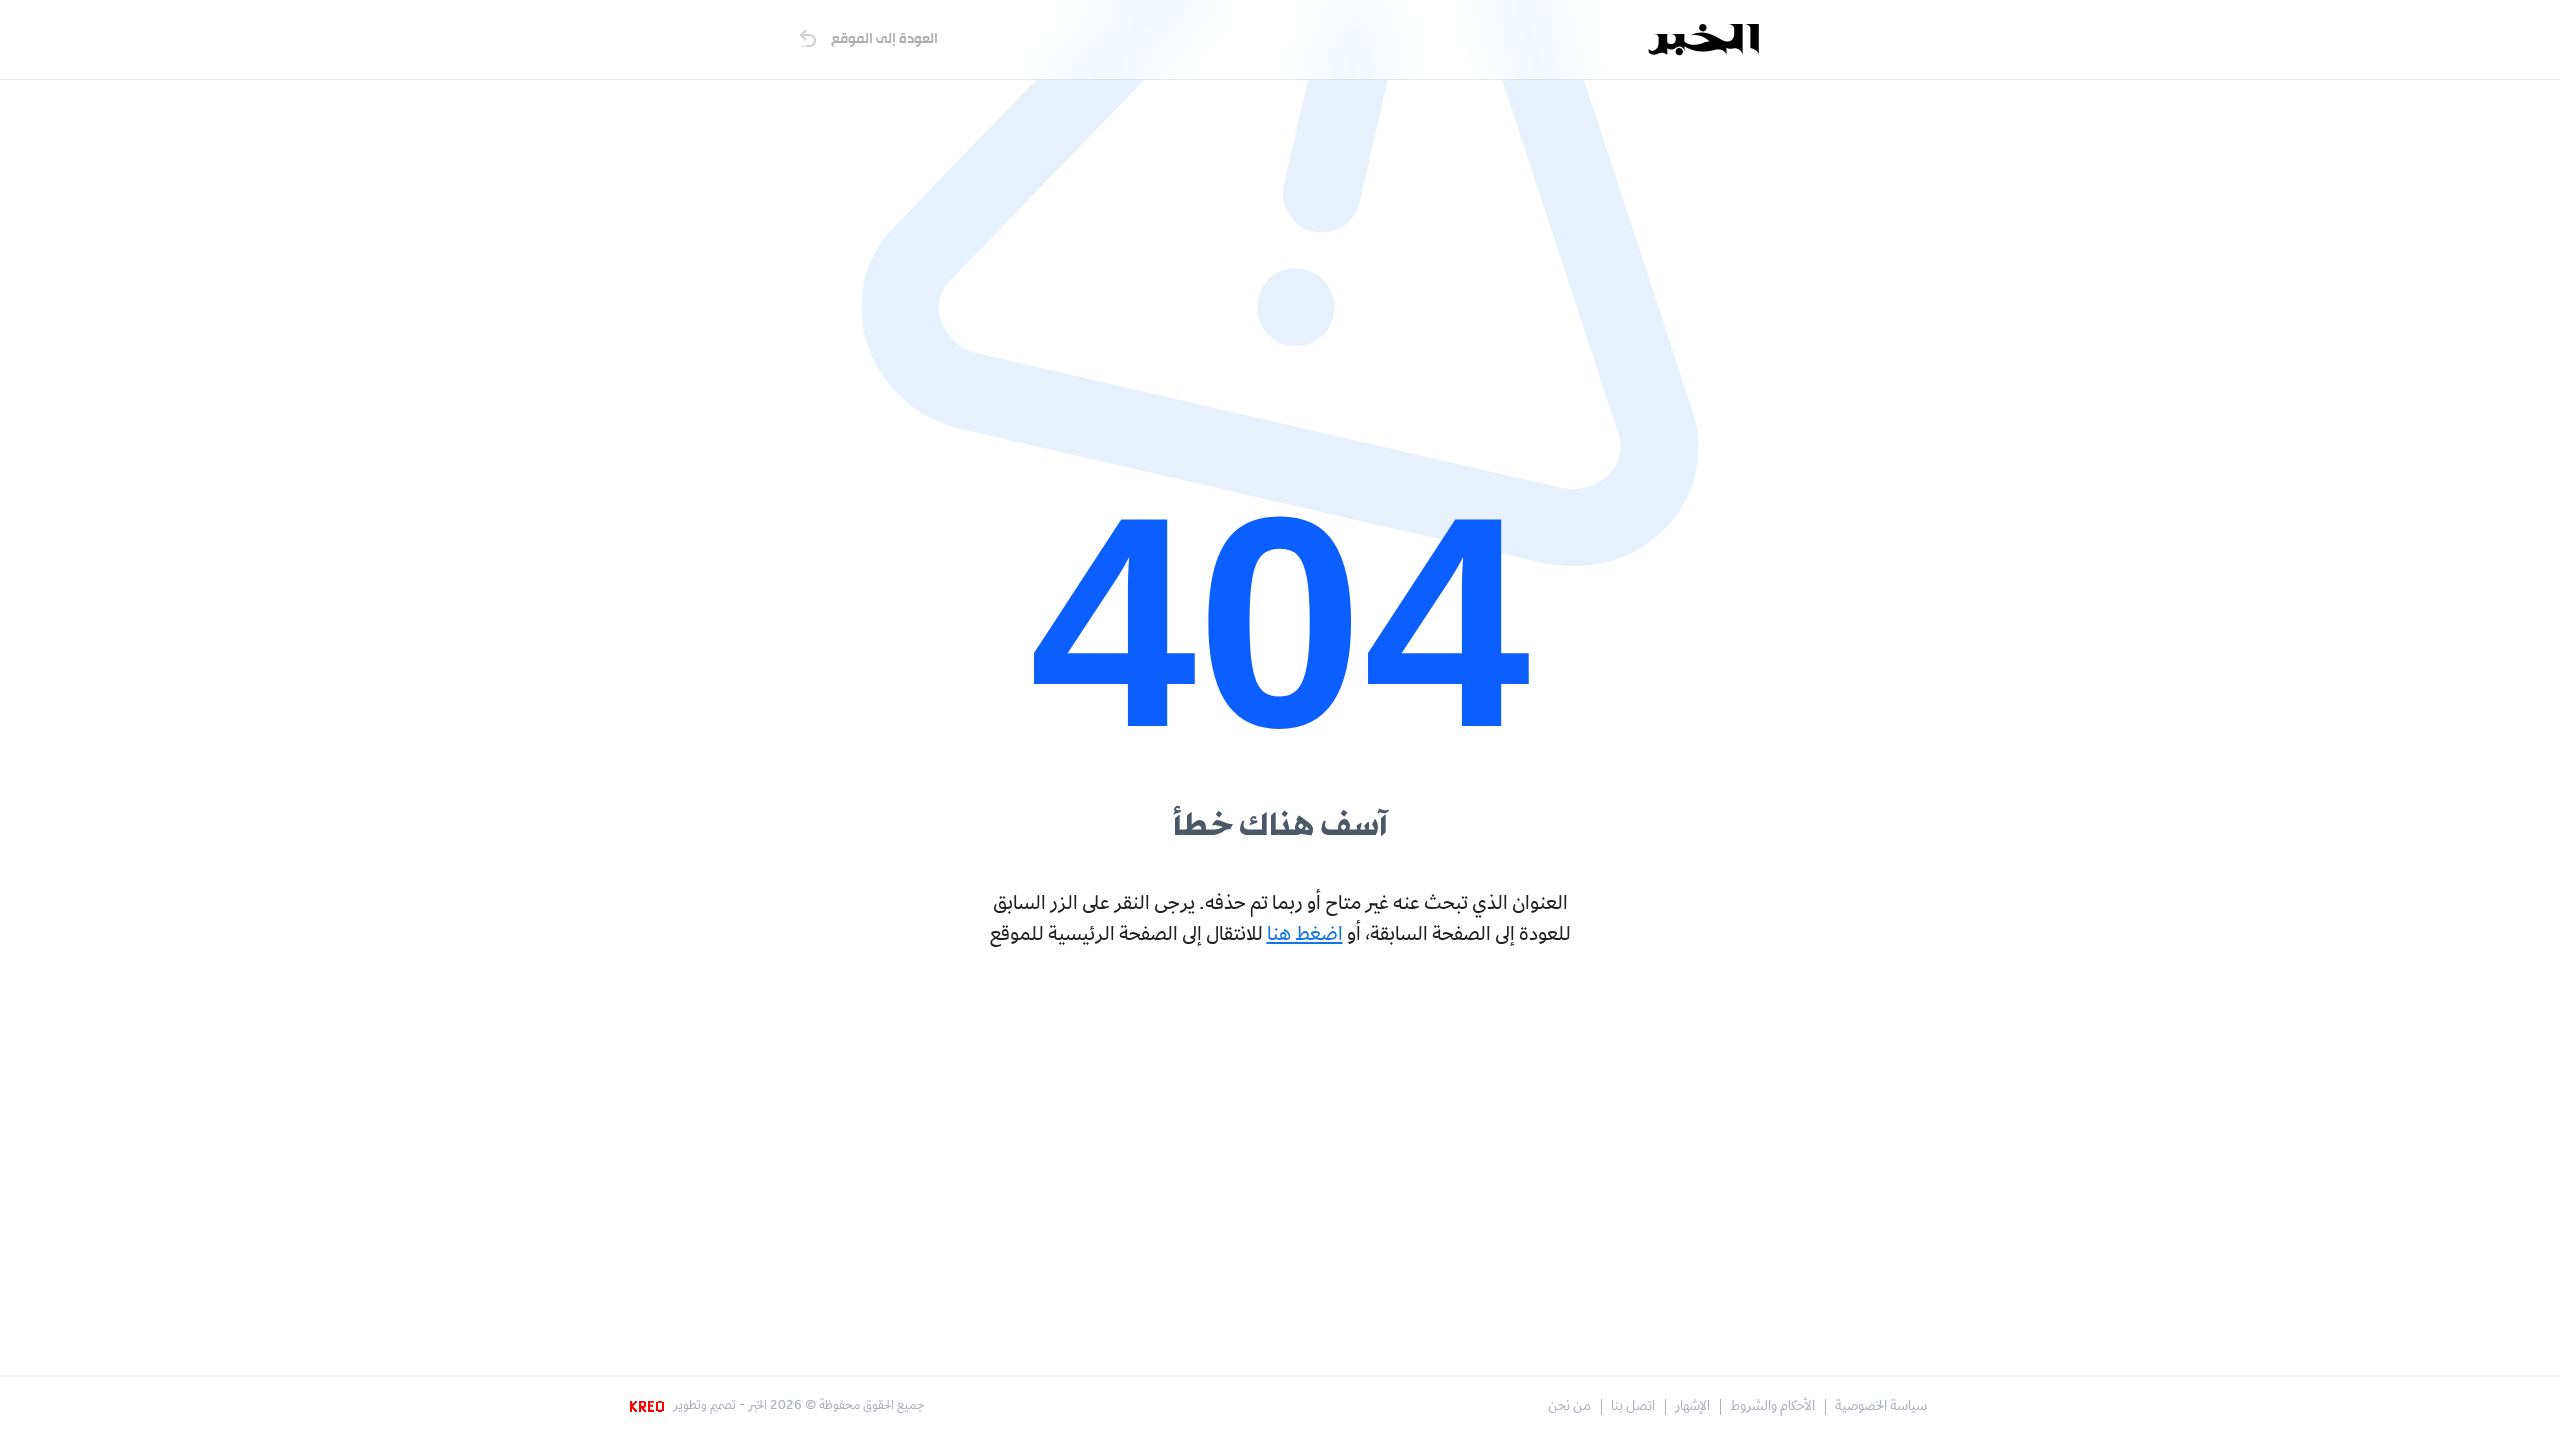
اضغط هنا (1305, 936)
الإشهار (1692, 1407)
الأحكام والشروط (1772, 1407)
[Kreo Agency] (650, 1407)
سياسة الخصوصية (1881, 1407)
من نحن (1569, 1407)
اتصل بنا (1633, 1407)
